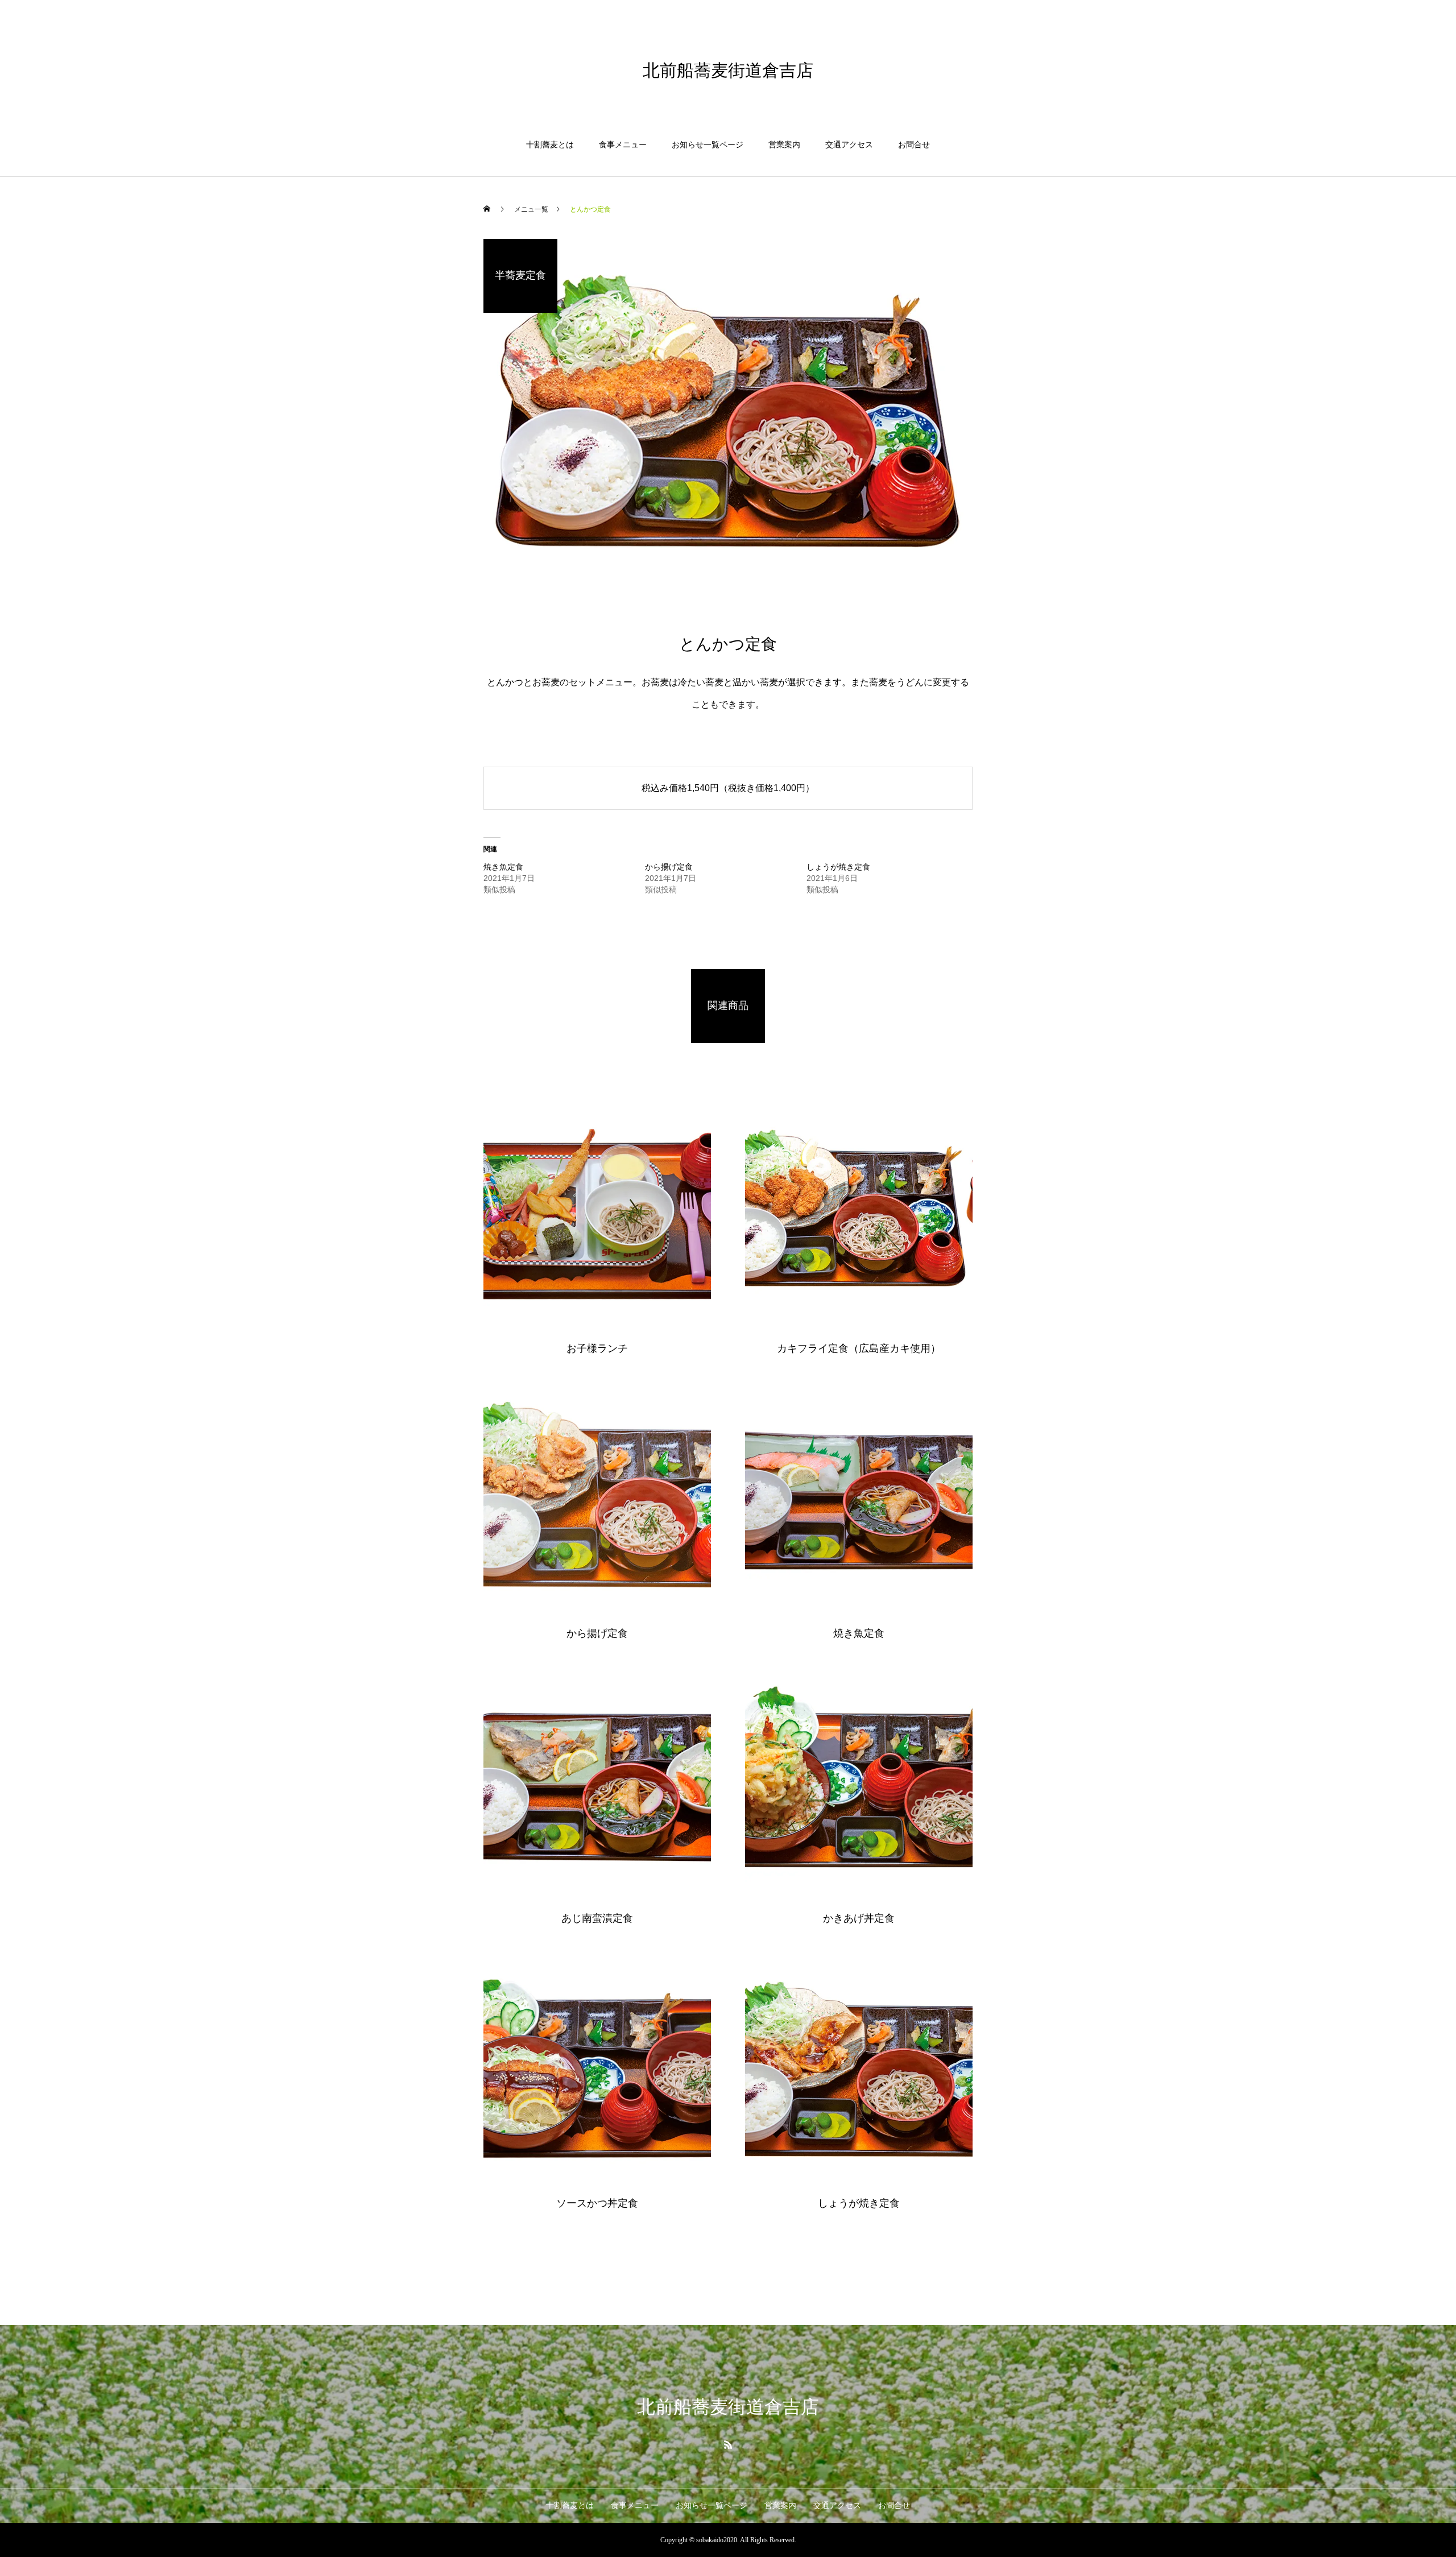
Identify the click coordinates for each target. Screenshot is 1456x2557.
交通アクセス (849, 145)
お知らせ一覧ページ (708, 145)
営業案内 (784, 145)
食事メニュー (623, 145)
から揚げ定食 (669, 867)
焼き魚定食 (503, 867)
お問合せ (914, 145)
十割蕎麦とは (550, 145)
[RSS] (728, 2444)
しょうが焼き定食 (838, 867)
